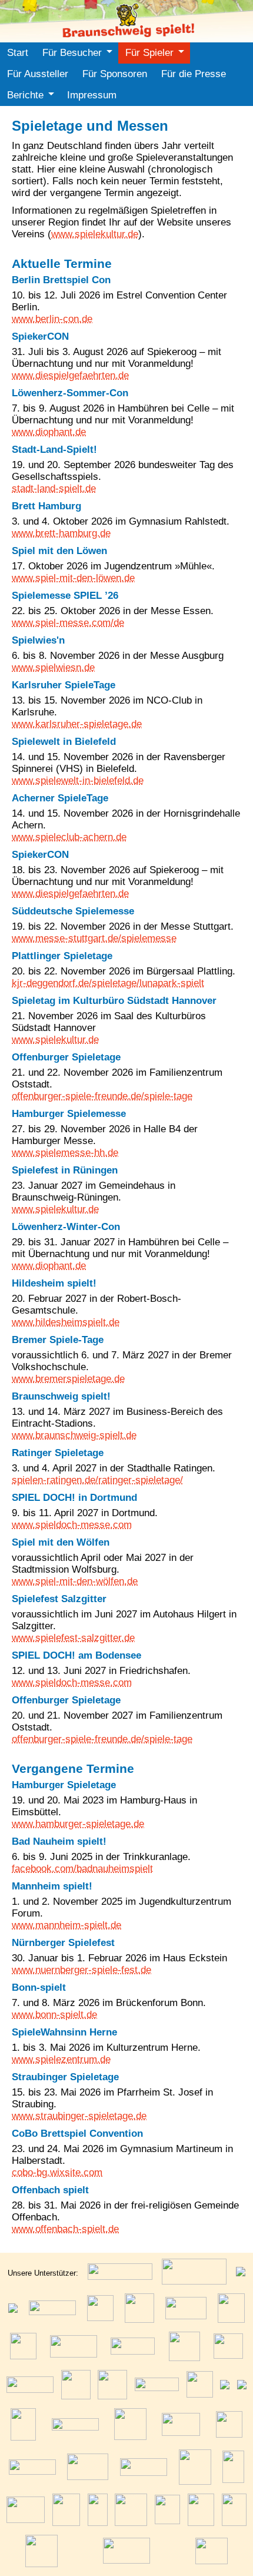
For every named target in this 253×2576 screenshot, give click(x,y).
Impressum (92, 95)
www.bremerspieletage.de (68, 1379)
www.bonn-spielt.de (54, 2015)
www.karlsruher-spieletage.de (77, 724)
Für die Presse (194, 74)
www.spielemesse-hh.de (65, 1153)
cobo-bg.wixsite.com (57, 2172)
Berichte (25, 95)
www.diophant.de (49, 432)
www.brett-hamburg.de (61, 533)
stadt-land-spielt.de (54, 488)
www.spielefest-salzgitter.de (73, 1638)
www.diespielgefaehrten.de (70, 375)
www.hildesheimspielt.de (66, 1322)
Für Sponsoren (115, 74)
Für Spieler (149, 53)
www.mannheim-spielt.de (66, 1925)
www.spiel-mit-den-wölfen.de (75, 1581)
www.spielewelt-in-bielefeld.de (78, 780)
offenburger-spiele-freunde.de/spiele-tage (102, 1096)
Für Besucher (72, 53)
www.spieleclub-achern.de (69, 837)
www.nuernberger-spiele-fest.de (81, 1970)
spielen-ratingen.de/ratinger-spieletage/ (97, 1480)
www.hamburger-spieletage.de (78, 1824)
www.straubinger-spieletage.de (79, 2116)
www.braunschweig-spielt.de (74, 1435)
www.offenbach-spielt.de (65, 2229)
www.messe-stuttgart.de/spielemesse (94, 938)
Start (18, 53)
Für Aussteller (38, 74)
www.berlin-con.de (52, 319)
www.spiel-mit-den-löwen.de (73, 578)
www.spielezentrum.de (61, 2059)
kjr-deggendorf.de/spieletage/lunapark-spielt (108, 983)
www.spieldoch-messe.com (72, 1525)
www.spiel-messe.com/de (68, 623)
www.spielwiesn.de (53, 667)
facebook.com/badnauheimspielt (82, 1869)
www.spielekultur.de (95, 234)
